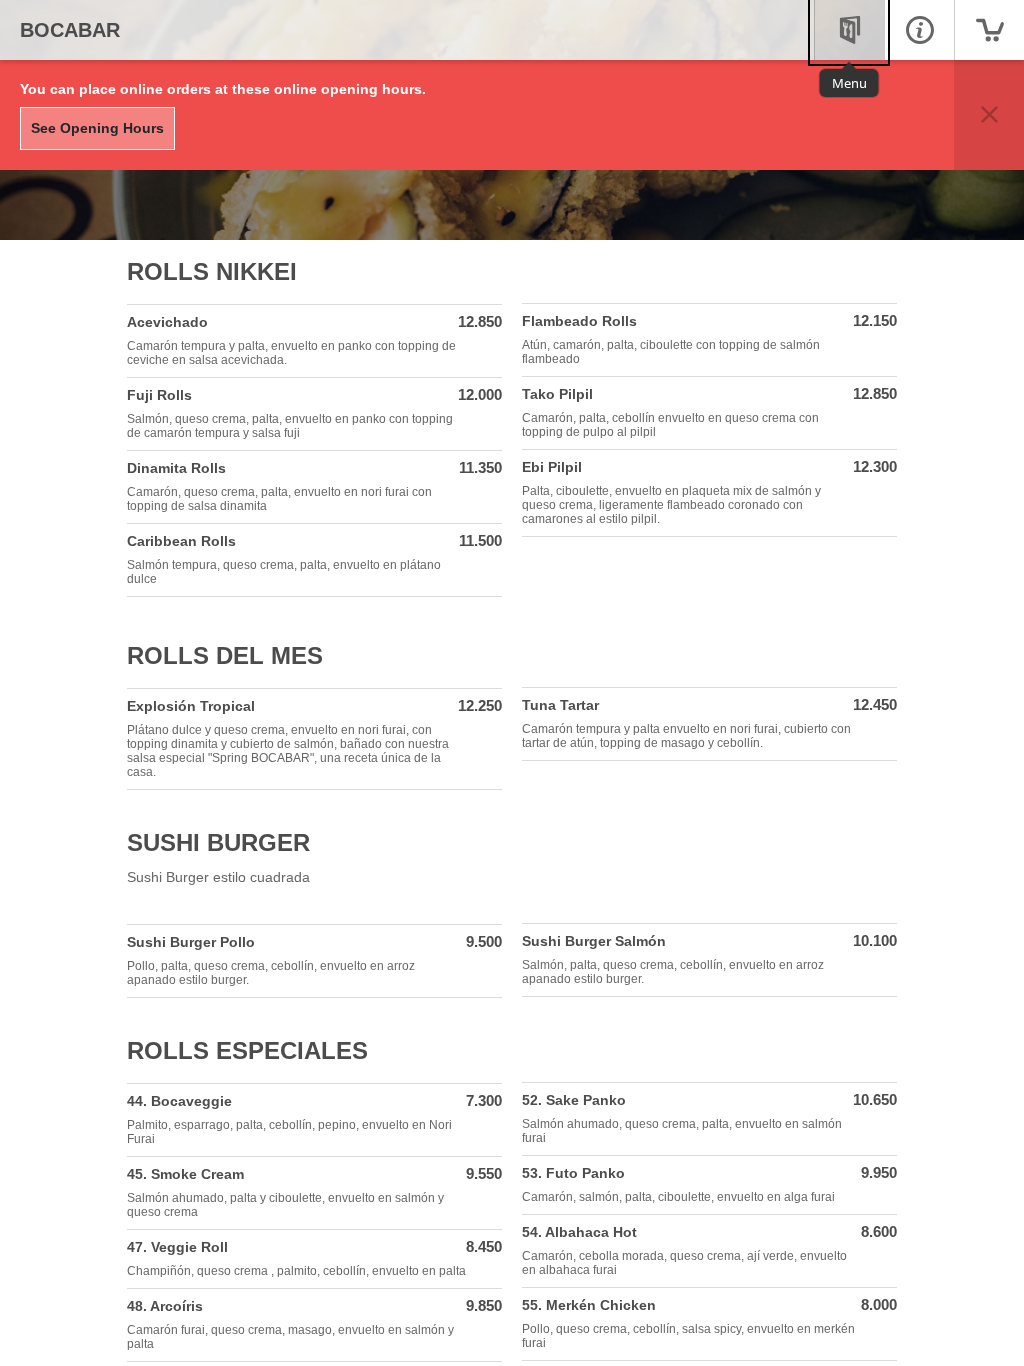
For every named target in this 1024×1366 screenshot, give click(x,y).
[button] (989, 115)
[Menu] (849, 30)
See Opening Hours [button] (97, 128)
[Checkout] (989, 30)
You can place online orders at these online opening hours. (223, 89)
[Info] (919, 30)
